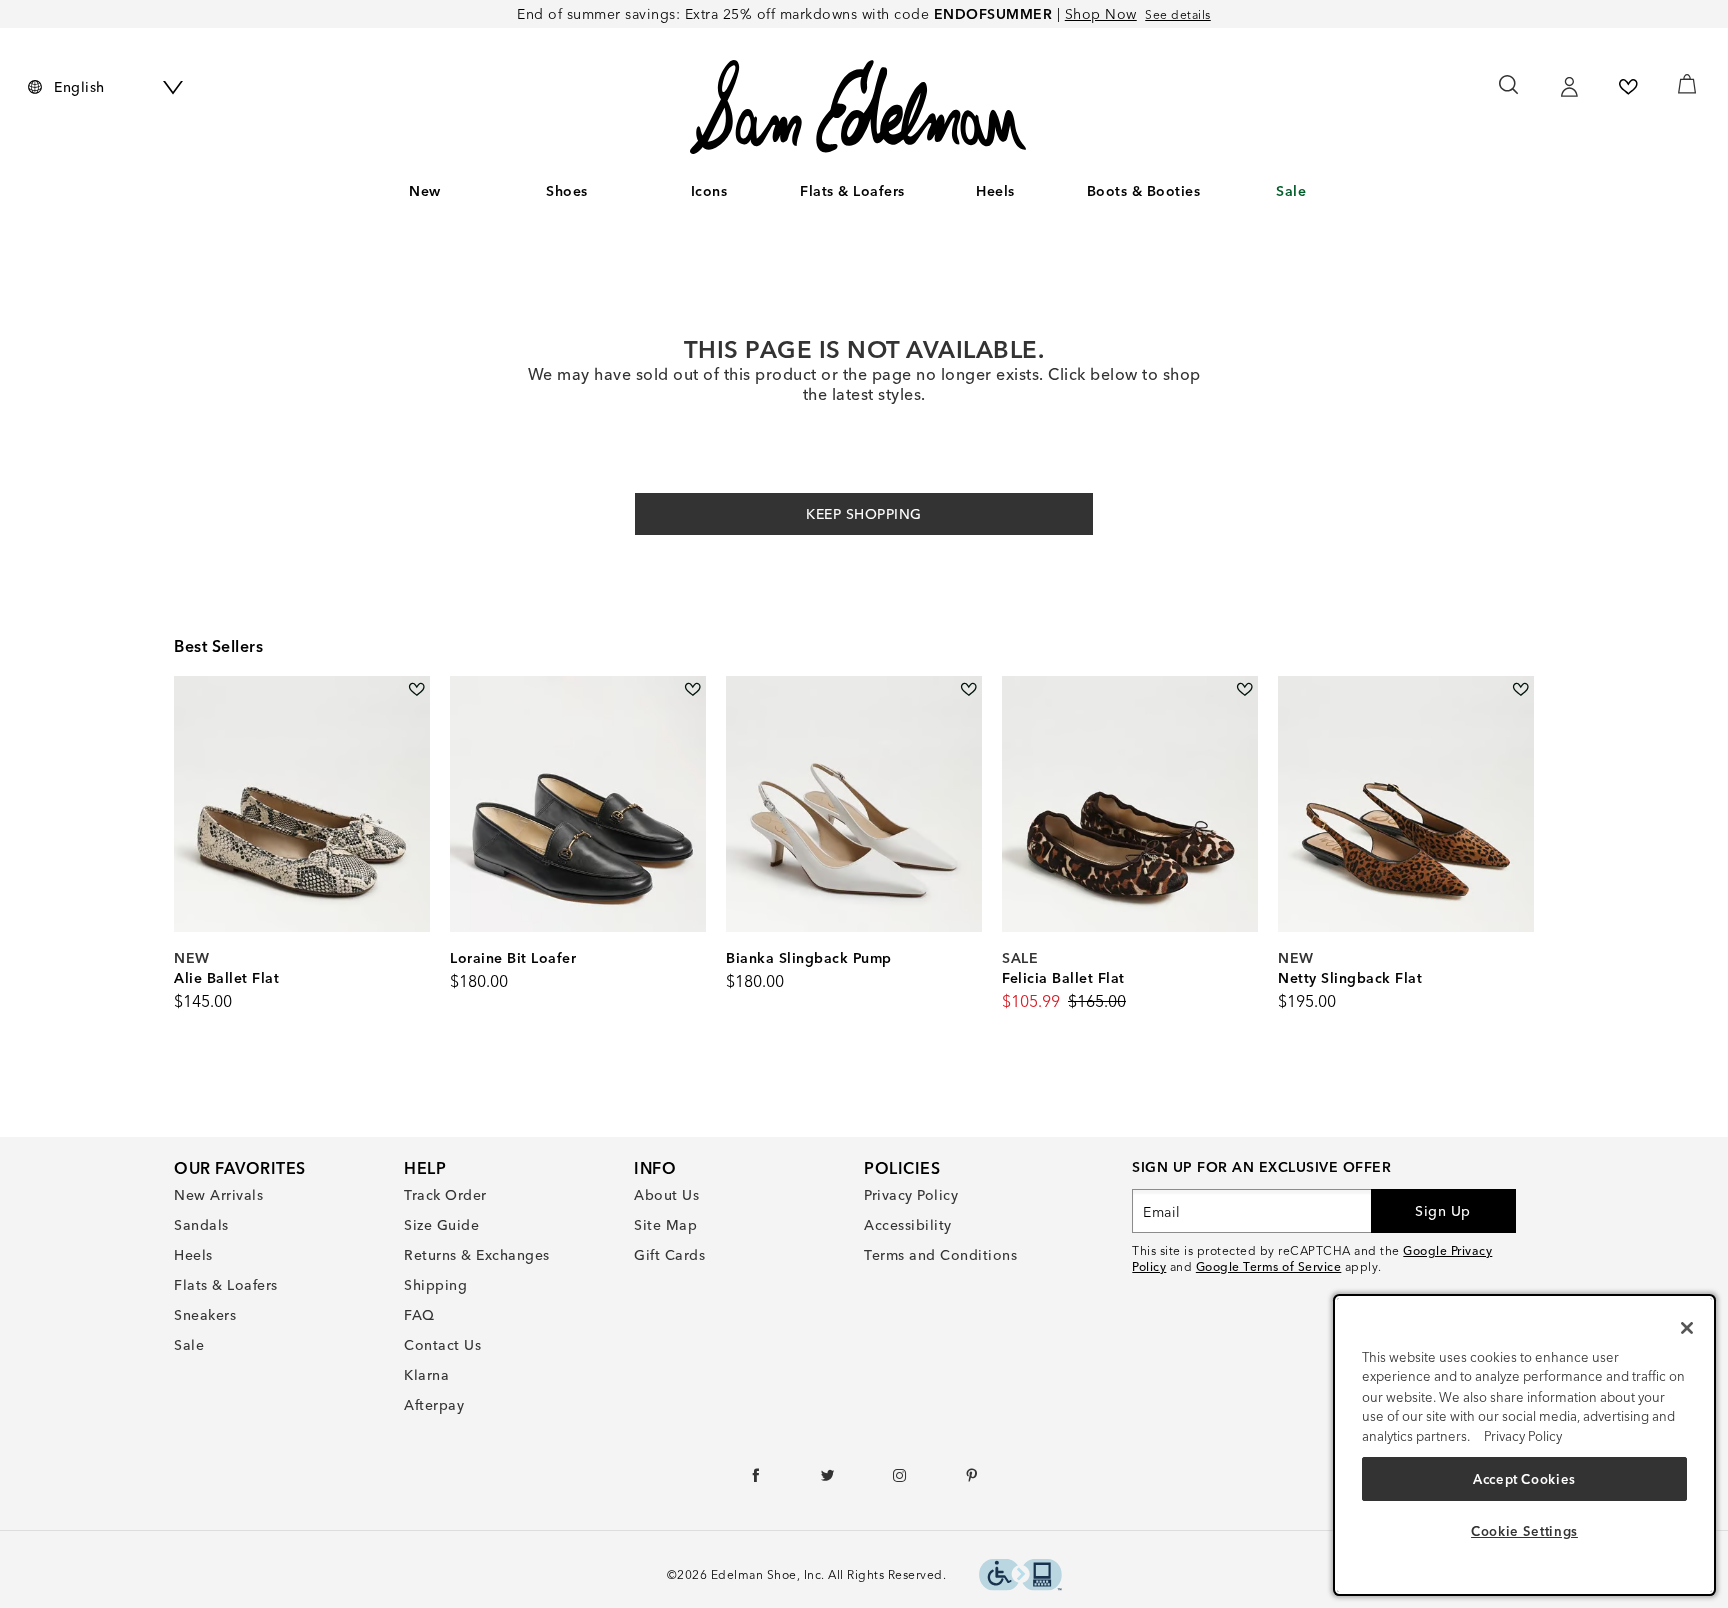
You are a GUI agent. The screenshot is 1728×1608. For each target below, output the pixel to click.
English (79, 87)
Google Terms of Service (1269, 1266)
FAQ (419, 1315)
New (425, 191)
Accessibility (908, 1225)
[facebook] (756, 1480)
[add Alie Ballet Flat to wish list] (416, 689)
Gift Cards (669, 1255)
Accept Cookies (1524, 1478)
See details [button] (1178, 14)
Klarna (426, 1375)
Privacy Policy (911, 1195)
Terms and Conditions (940, 1255)
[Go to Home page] (858, 107)
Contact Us (442, 1345)
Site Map (665, 1225)
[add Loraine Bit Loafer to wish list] (692, 689)
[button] (598, 192)
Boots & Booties (1144, 191)
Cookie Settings (1524, 1531)
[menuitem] (425, 195)
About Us (666, 1195)
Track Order (445, 1195)
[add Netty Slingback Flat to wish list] (1520, 689)
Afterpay (434, 1405)
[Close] (1687, 1328)
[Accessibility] (1020, 1577)
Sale (1291, 191)
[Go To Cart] (1686, 84)
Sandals (201, 1225)
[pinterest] (972, 1480)
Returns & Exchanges (477, 1255)
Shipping (435, 1285)
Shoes (567, 191)
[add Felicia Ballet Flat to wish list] (1244, 689)
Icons (709, 191)
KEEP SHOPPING (864, 514)
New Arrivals (218, 1195)
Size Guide (441, 1225)
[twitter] (828, 1480)
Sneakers (205, 1315)
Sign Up (1443, 1211)
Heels (995, 191)
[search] (1509, 94)
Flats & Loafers (852, 191)
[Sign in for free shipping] (1569, 87)
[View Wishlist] (1628, 87)
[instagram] (900, 1480)
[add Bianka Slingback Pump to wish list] (968, 689)
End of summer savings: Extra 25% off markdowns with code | (827, 14)
